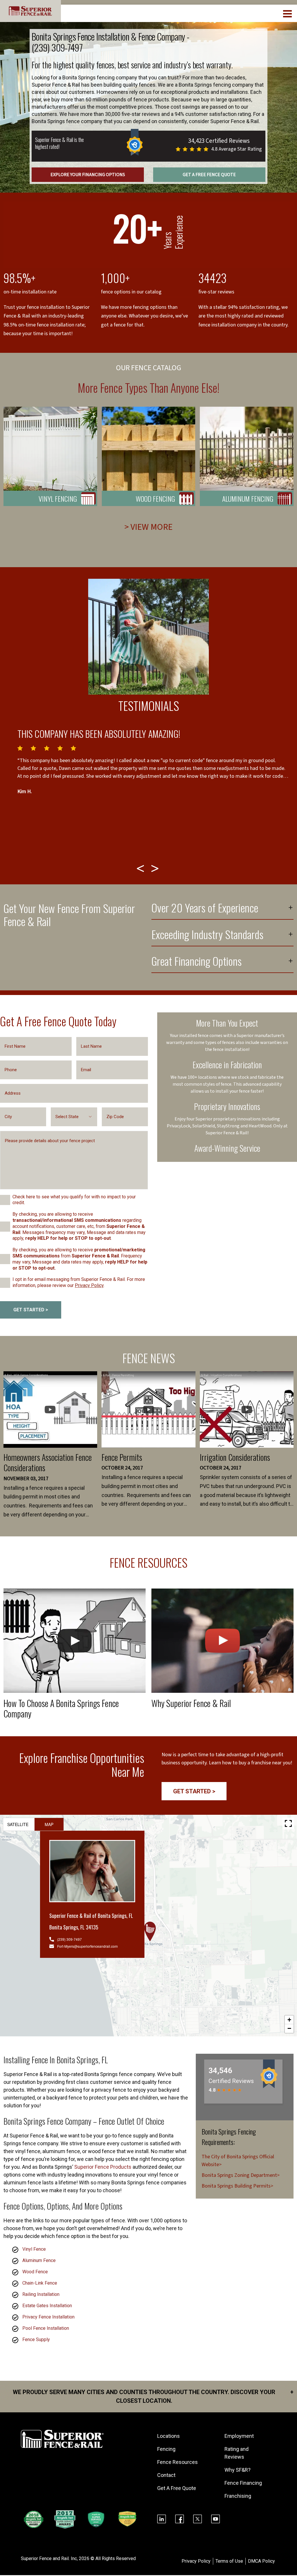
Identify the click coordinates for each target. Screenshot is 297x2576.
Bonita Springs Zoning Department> (241, 2175)
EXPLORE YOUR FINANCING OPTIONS (88, 175)
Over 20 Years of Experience (205, 909)
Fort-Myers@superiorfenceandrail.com (87, 1946)
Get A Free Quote (177, 2488)
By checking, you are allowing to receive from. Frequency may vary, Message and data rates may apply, (80, 1259)
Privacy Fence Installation (48, 2317)
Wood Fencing (155, 499)
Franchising (238, 2496)
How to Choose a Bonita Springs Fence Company (61, 1708)
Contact (166, 2475)
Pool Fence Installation (46, 2328)
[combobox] (74, 1117)
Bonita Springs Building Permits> (237, 2186)
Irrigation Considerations (235, 1457)
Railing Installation (41, 2294)
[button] (150, 1931)
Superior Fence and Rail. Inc (49, 2558)
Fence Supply (36, 2339)
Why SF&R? (238, 2470)
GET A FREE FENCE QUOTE (209, 175)
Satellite (18, 1824)
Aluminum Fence (39, 2260)
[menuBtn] (288, 13)
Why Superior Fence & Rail (191, 1703)
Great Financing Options (197, 962)
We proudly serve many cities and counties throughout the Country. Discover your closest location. (153, 2396)
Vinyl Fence (34, 2249)
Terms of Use (229, 2561)
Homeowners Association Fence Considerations (48, 1462)
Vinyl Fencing (58, 499)
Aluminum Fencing (248, 499)
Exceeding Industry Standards (207, 935)
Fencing (166, 2449)
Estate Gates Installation (47, 2306)
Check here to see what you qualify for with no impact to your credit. (74, 1200)
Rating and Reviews (237, 2453)
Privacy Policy (89, 1285)
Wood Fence (35, 2272)
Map (49, 1824)
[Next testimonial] (156, 868)
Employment (239, 2436)
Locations (169, 2436)
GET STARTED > (31, 1310)
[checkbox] (5, 1200)
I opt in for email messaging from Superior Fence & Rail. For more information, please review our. (79, 1282)
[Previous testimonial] (141, 868)
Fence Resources (178, 2462)
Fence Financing (243, 2483)
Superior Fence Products (103, 2167)
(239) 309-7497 (57, 47)
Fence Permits (122, 1457)
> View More (148, 527)
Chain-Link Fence (40, 2283)
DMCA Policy (261, 2561)
